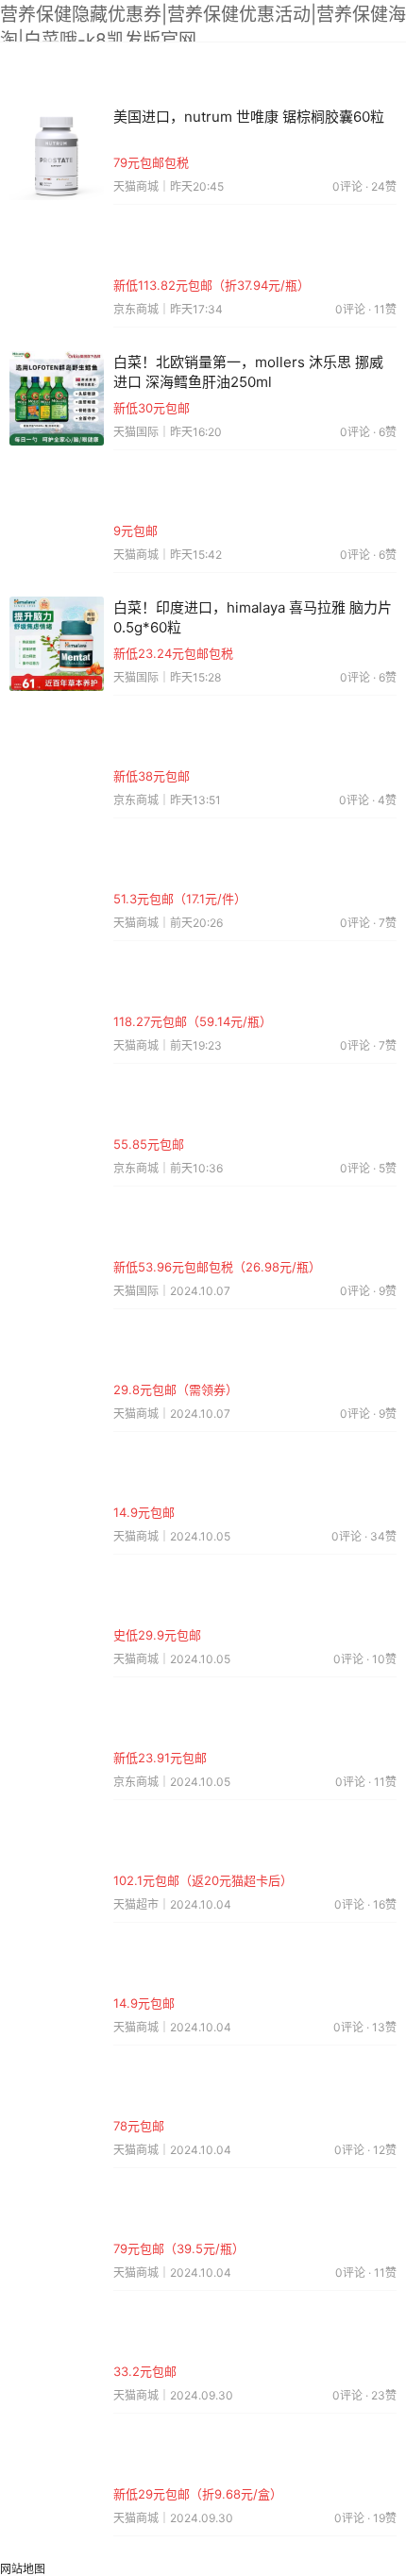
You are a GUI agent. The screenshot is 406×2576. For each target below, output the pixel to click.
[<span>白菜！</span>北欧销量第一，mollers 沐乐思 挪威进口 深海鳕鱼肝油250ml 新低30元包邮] (57, 397)
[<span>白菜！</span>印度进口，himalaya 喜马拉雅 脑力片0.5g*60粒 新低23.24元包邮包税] (57, 642)
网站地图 (23, 2569)
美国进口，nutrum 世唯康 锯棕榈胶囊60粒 (249, 117)
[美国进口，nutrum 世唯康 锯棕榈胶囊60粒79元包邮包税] (57, 152)
